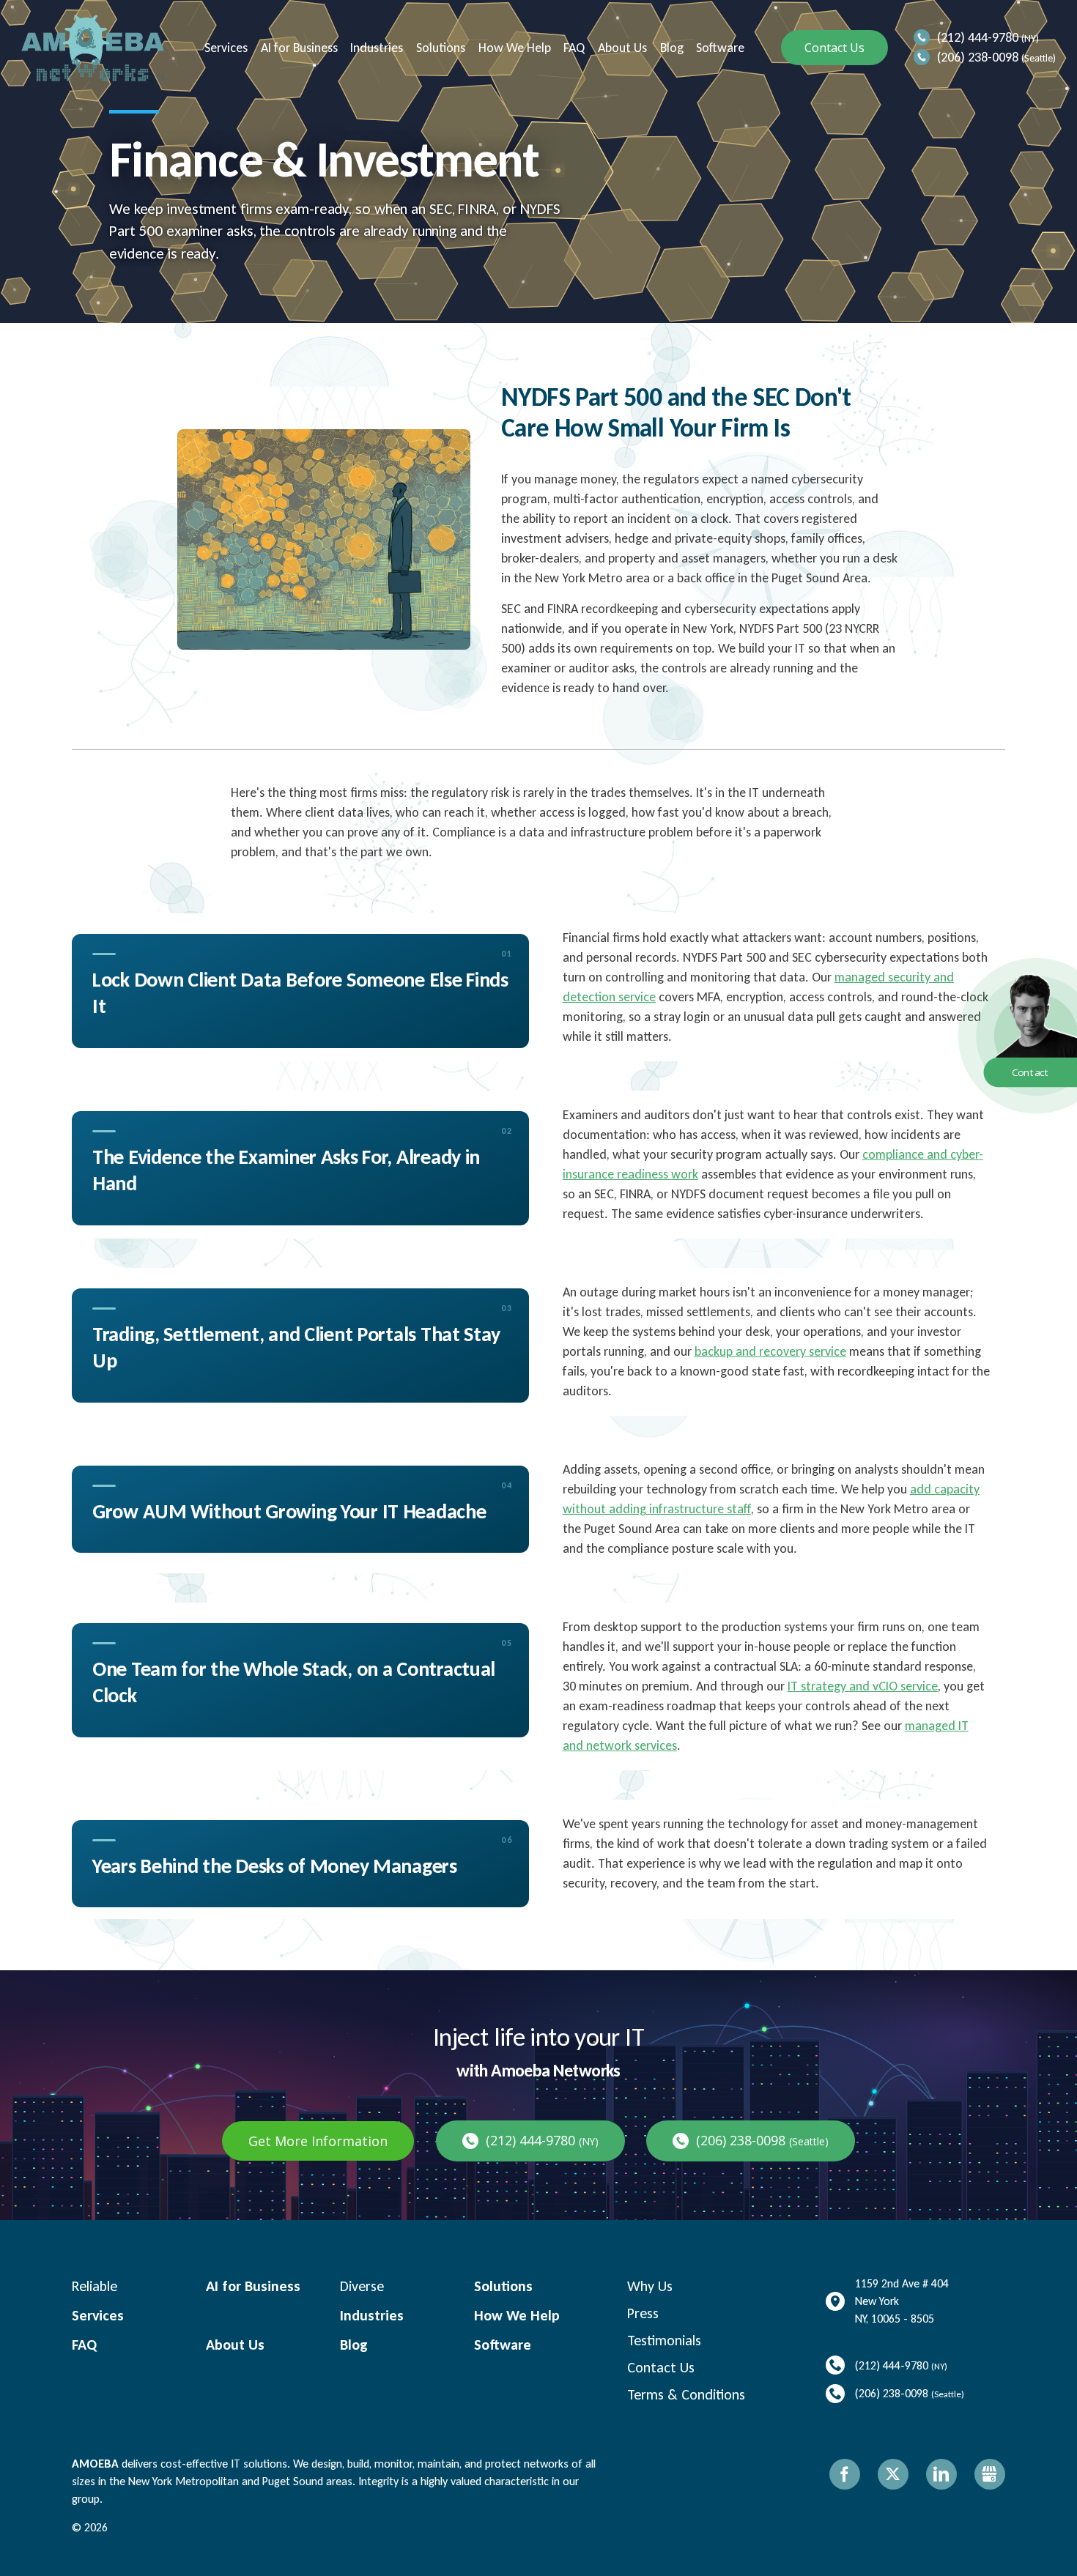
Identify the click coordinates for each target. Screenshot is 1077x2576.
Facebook (845, 2474)
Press (643, 2313)
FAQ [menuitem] (573, 48)
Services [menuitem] (225, 48)
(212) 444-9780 (978, 37)
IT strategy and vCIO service (863, 1686)
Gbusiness (990, 2474)
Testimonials (664, 2340)
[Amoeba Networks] (93, 48)
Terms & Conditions (686, 2394)
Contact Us (834, 48)
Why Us (650, 2286)
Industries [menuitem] (375, 48)
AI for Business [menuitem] (298, 48)
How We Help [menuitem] (513, 48)
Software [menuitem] (719, 48)
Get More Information (318, 2141)
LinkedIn (941, 2474)
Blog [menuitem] (670, 48)
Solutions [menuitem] (439, 48)
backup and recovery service (770, 1351)
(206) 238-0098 (978, 57)
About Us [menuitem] (621, 48)
